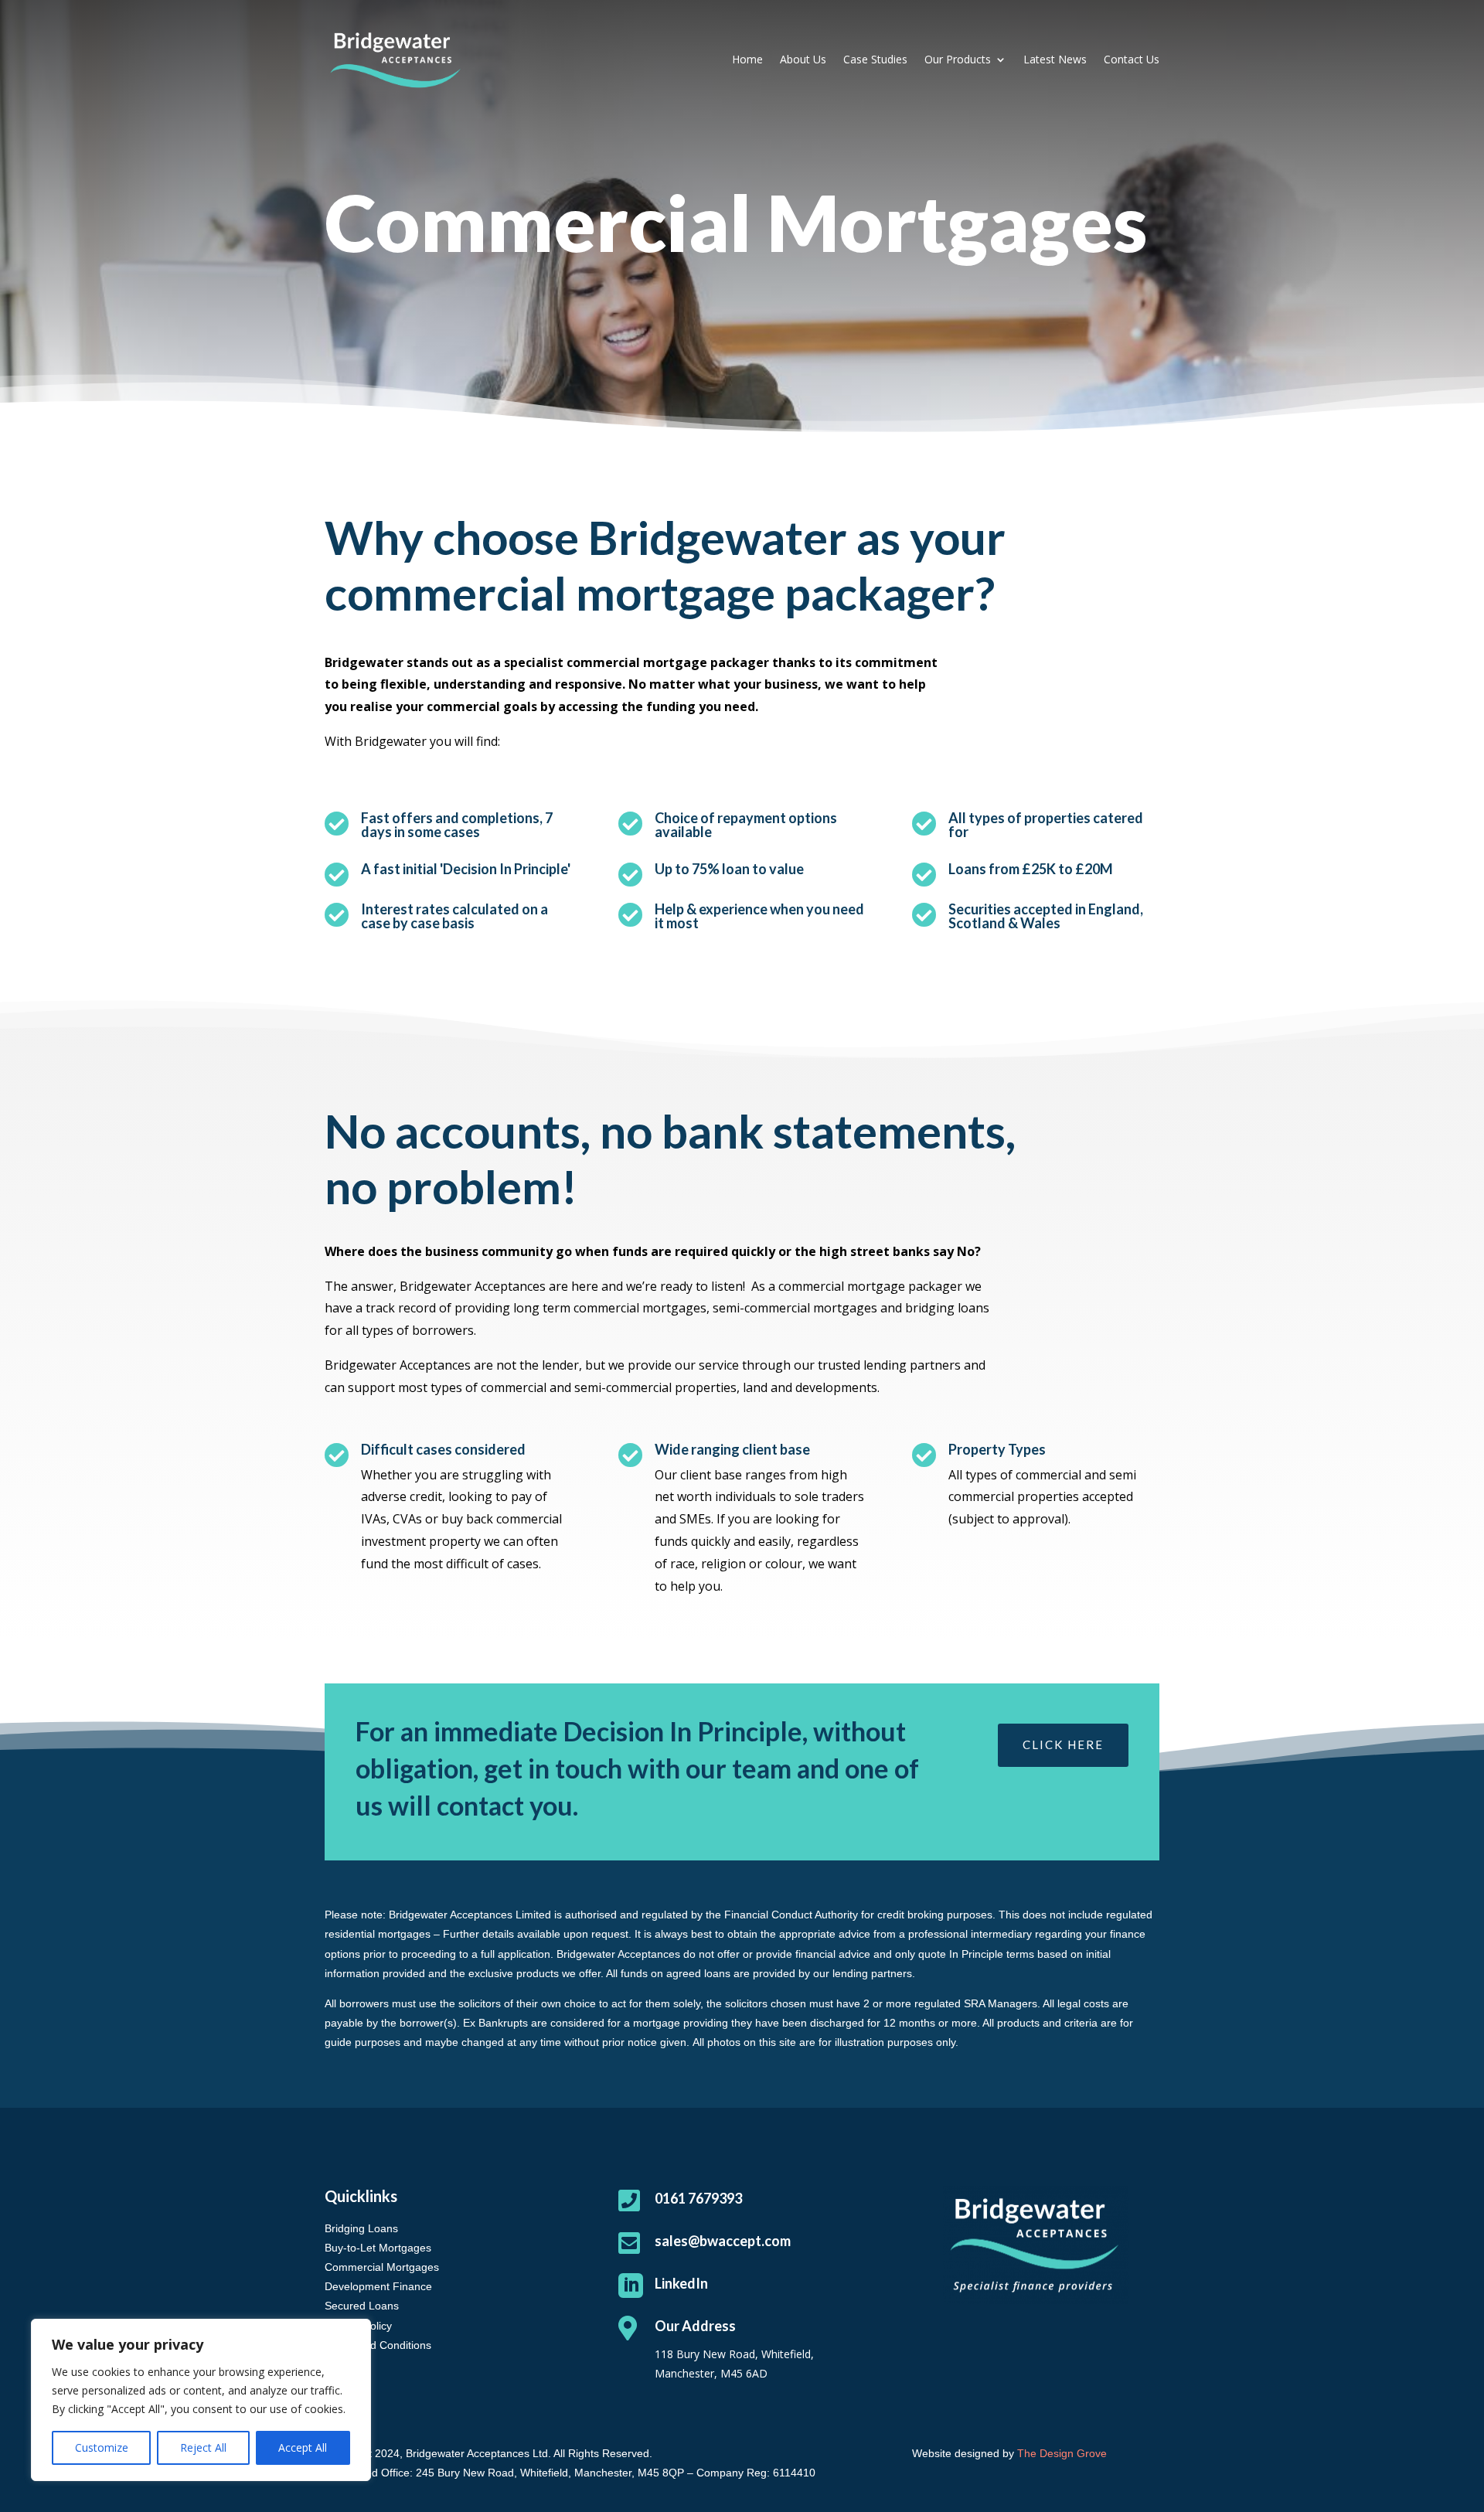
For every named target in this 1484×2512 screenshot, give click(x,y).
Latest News (1055, 59)
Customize (102, 2447)
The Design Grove (1062, 2453)
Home (747, 59)
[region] (201, 2400)
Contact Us (1132, 59)
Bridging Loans (361, 2228)
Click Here (1063, 1744)
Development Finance (378, 2286)
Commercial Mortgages (382, 2267)
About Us (803, 59)
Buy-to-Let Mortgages (378, 2248)
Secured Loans (362, 2306)
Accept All (303, 2447)
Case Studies (875, 59)
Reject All (203, 2447)
